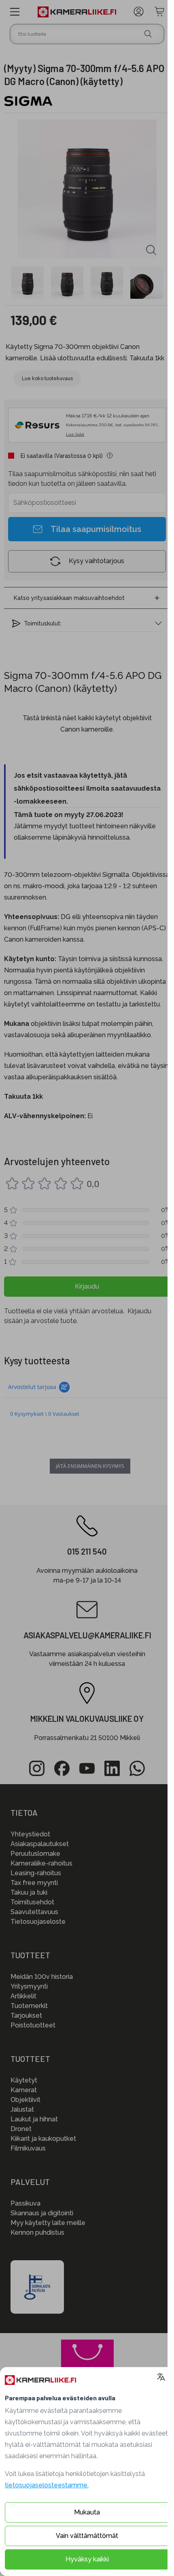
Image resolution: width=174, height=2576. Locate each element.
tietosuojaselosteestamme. (47, 2485)
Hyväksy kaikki (87, 2559)
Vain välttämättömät (87, 2536)
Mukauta (87, 2512)
